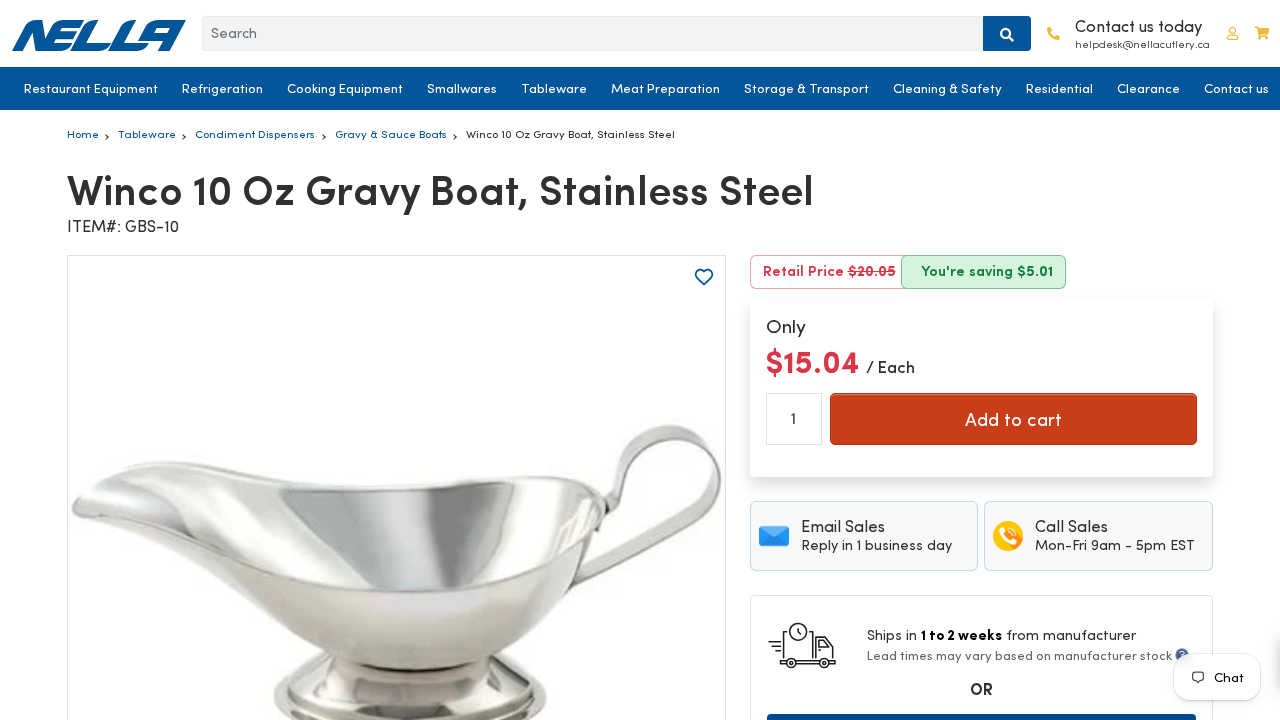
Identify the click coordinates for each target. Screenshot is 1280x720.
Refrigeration (222, 88)
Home (83, 134)
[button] (1232, 33)
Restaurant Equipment (91, 88)
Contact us (1236, 88)
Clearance (1148, 88)
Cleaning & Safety (947, 88)
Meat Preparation (665, 88)
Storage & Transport (806, 88)
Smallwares (462, 88)
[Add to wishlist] (704, 277)
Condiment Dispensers (255, 134)
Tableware (554, 88)
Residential (1059, 88)
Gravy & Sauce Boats (391, 134)
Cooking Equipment (345, 88)
